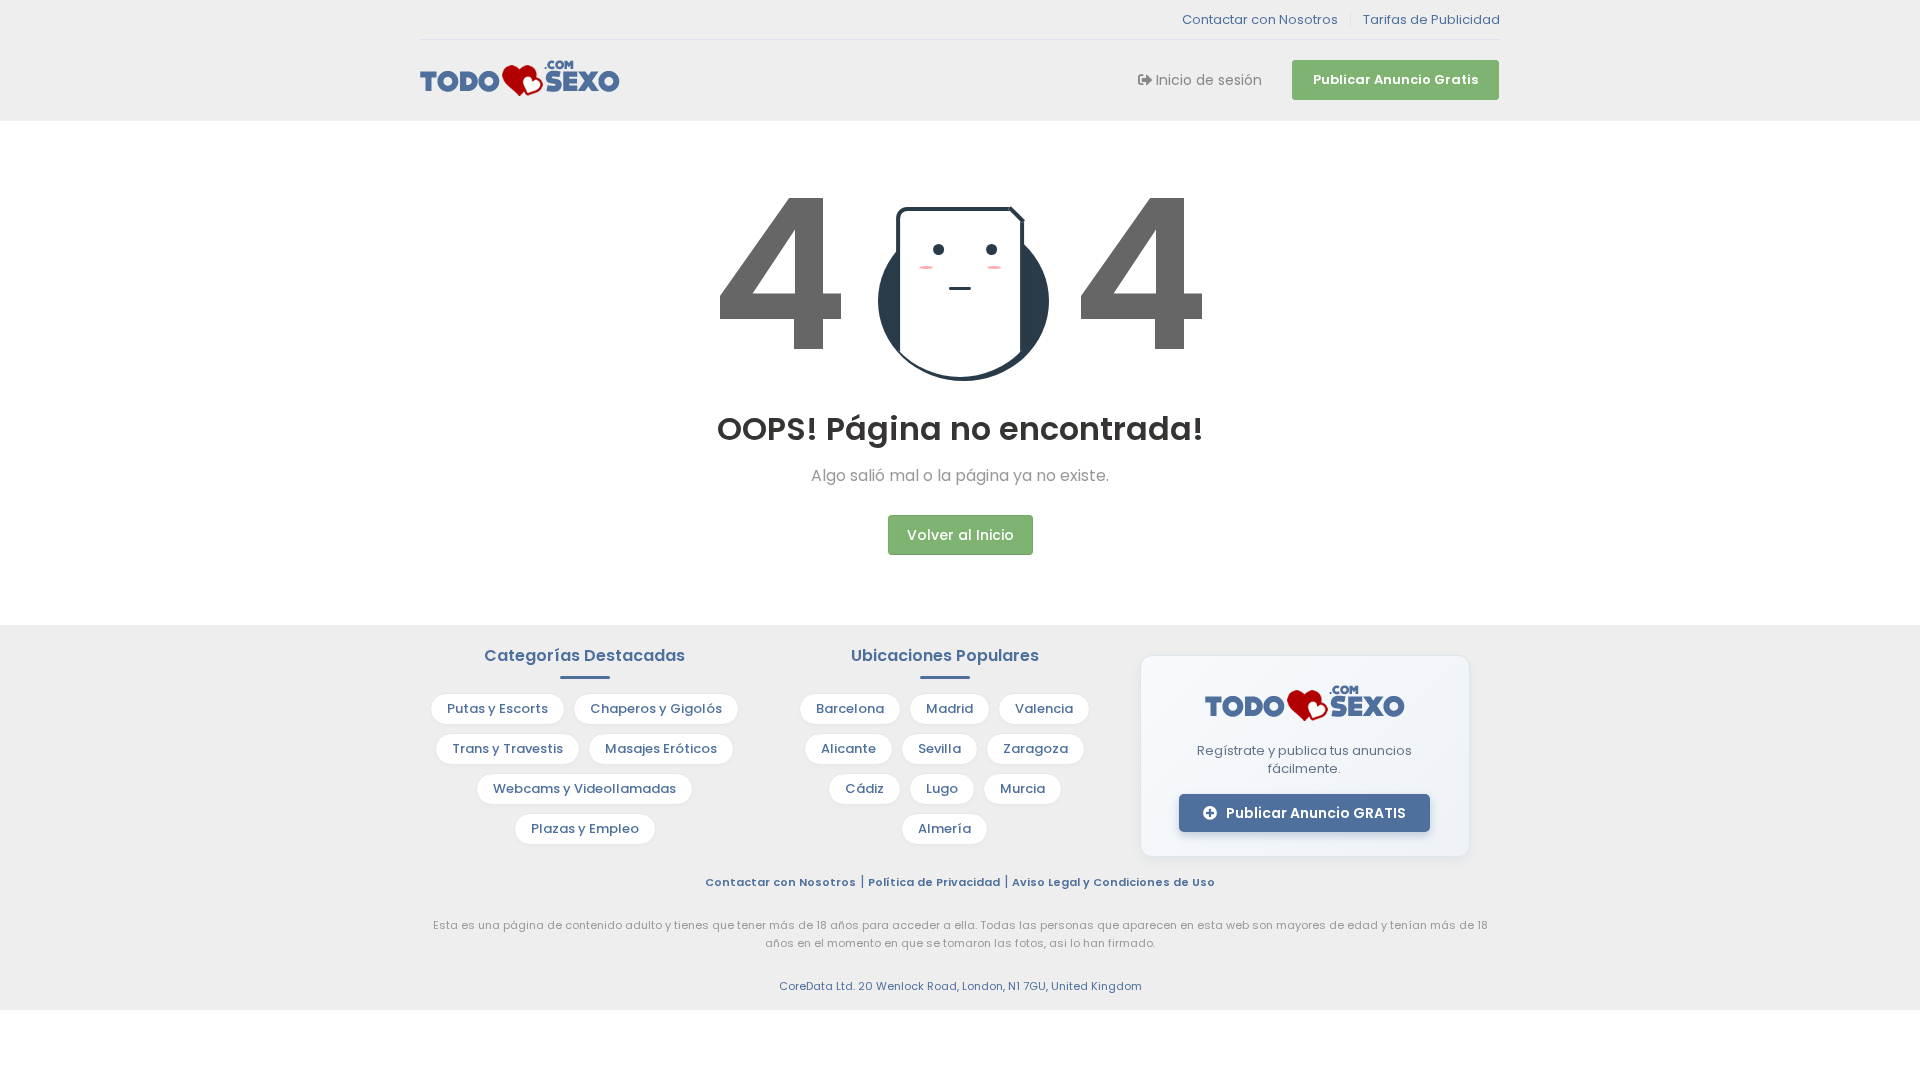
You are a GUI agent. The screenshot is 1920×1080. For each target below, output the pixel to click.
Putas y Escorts (497, 708)
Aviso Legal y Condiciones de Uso (1113, 882)
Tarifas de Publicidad (1431, 19)
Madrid (949, 708)
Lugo (942, 788)
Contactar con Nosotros (1260, 19)
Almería (944, 828)
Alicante (848, 748)
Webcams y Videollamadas (584, 788)
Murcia (1022, 788)
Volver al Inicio (960, 535)
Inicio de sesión (1207, 80)
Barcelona (850, 708)
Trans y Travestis (507, 748)
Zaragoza (1035, 748)
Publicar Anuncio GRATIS (1314, 813)
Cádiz (864, 788)
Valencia (1044, 708)
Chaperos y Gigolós (656, 708)
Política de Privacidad (934, 882)
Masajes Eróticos (661, 748)
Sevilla (939, 748)
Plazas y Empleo (585, 828)
